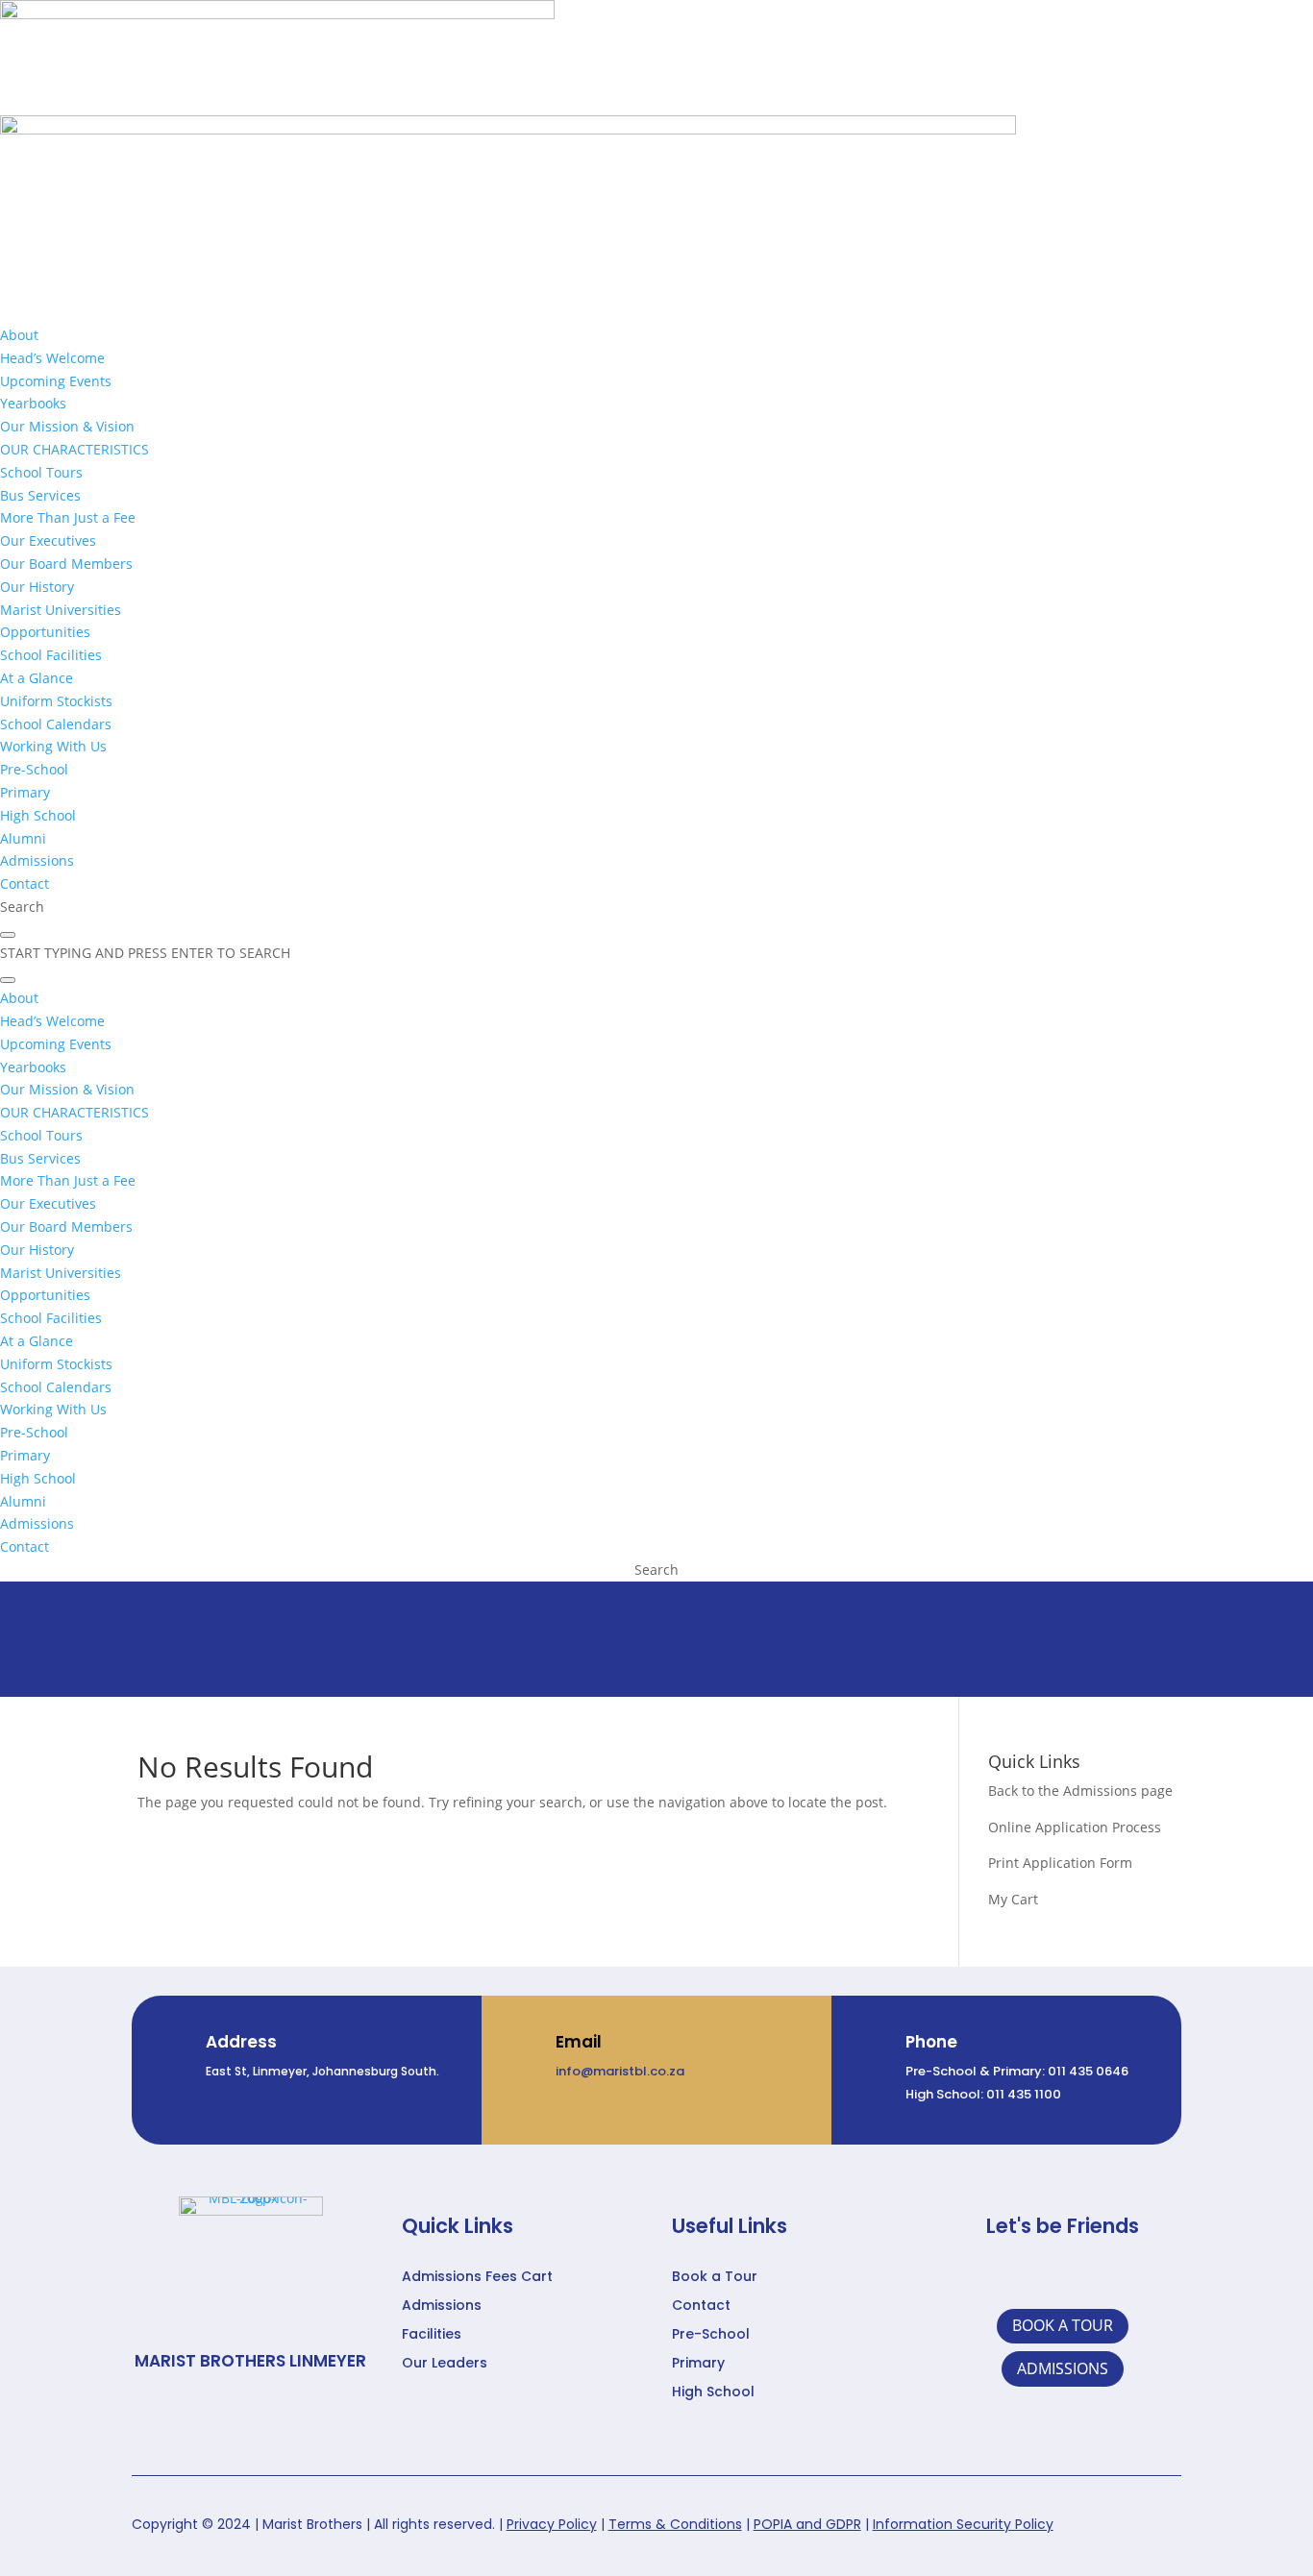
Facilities (432, 2335)
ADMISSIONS (1063, 2368)
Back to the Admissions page (1080, 1791)
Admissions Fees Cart (477, 2278)
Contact (701, 2306)
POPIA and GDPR (807, 2524)
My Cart (1013, 1899)
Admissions (442, 2306)
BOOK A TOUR (1063, 2325)
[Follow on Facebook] (996, 2277)
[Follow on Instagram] (1084, 2277)
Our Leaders (445, 2364)
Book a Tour (715, 2278)
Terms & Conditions (675, 2524)
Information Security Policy (963, 2524)
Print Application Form (1060, 1863)
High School (713, 2393)
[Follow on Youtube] (1128, 2277)
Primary (698, 2364)
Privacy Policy (552, 2524)
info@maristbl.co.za (620, 2071)
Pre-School (711, 2335)
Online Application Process (1075, 1827)
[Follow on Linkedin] (1040, 2277)
